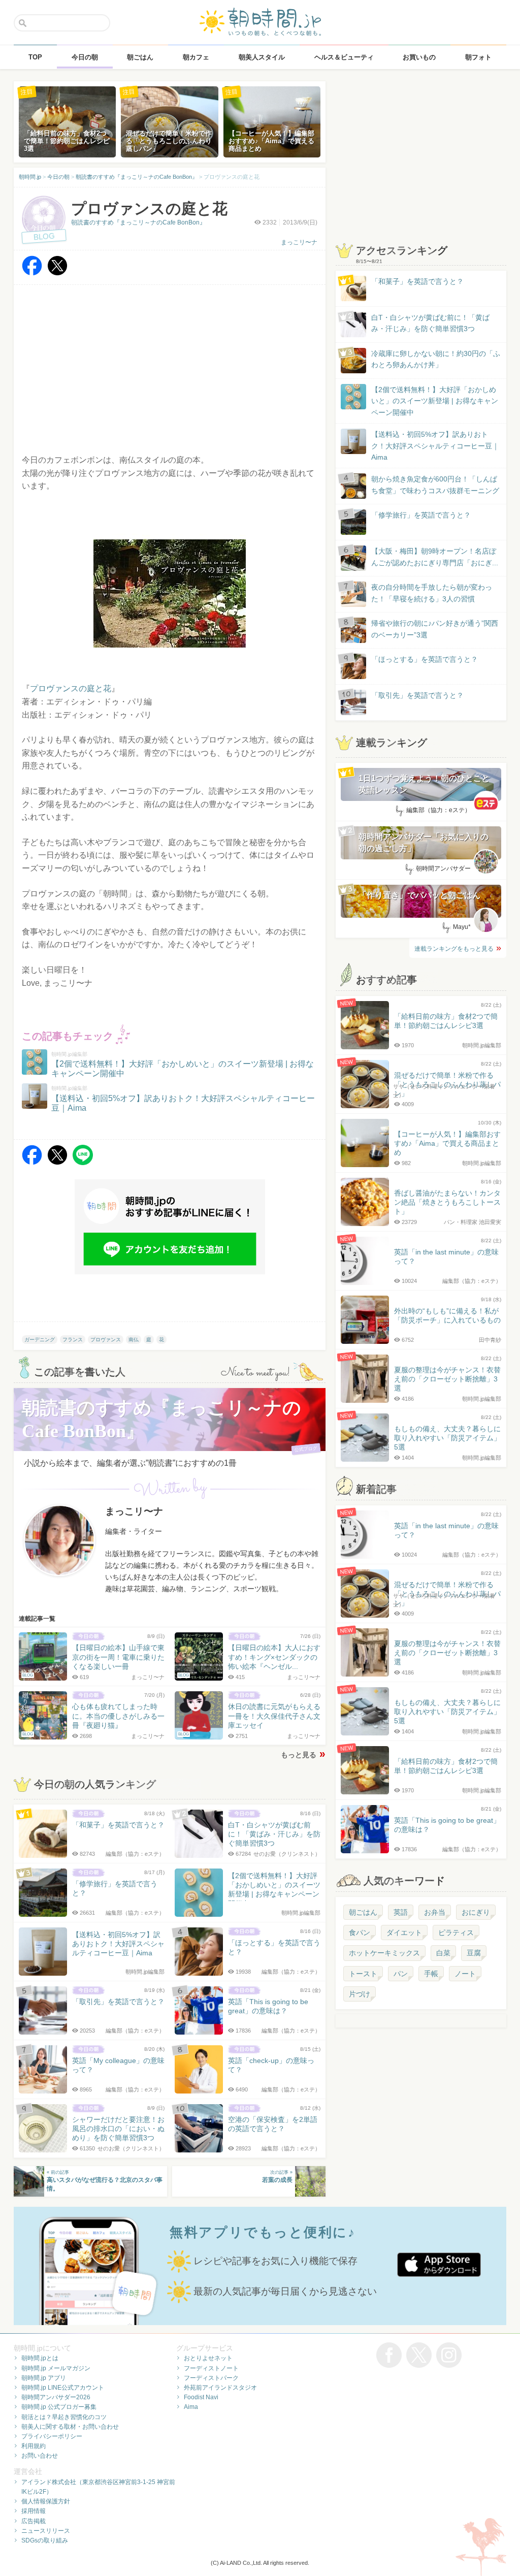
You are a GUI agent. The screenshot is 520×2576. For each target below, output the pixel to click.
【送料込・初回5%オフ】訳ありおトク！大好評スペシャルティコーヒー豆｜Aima (435, 446)
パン (401, 1974)
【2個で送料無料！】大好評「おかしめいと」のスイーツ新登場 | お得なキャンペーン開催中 (435, 401)
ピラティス (456, 1933)
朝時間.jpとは (40, 2358)
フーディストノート (211, 2368)
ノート (465, 1974)
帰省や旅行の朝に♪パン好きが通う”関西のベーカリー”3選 (435, 629)
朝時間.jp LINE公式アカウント (63, 2388)
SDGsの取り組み (45, 2540)
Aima (191, 2407)
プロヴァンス (106, 1340)
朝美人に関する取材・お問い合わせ (70, 2427)
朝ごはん (363, 1912)
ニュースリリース (46, 2531)
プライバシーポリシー (52, 2436)
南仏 (134, 1340)
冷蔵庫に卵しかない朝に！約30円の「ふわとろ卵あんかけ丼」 (436, 359)
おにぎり (476, 1912)
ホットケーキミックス (384, 1953)
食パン (360, 1933)
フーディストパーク (211, 2378)
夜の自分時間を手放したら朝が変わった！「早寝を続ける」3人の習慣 (432, 593)
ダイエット (404, 1933)
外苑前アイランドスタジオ (220, 2388)
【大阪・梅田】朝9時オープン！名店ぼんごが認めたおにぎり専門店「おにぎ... (435, 557)
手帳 (431, 1974)
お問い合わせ (40, 2456)
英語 (401, 1912)
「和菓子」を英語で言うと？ (417, 281)
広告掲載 (34, 2521)
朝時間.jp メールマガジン (56, 2368)
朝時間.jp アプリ (44, 2378)
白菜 (443, 1953)
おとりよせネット (208, 2358)
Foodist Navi (201, 2397)
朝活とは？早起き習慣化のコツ (64, 2417)
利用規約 (34, 2446)
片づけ (360, 1994)
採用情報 (34, 2511)
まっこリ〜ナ (299, 242)
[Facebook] (32, 273)
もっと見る (299, 1755)
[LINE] (83, 1162)
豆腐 (474, 1953)
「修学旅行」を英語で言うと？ (421, 515)
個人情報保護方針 (46, 2501)
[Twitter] (57, 273)
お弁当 (435, 1912)
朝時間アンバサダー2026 (56, 2397)
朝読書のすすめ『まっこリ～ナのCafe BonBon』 (138, 222)
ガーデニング (40, 1340)
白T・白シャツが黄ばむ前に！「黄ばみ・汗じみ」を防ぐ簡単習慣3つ (430, 323)
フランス (73, 1340)
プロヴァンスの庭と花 (71, 688)
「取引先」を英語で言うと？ (417, 695)
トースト (363, 1974)
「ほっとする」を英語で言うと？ (425, 659)
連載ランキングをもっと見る (454, 949)
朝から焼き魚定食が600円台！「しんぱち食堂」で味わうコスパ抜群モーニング (435, 485)
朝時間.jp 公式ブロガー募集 (59, 2407)
